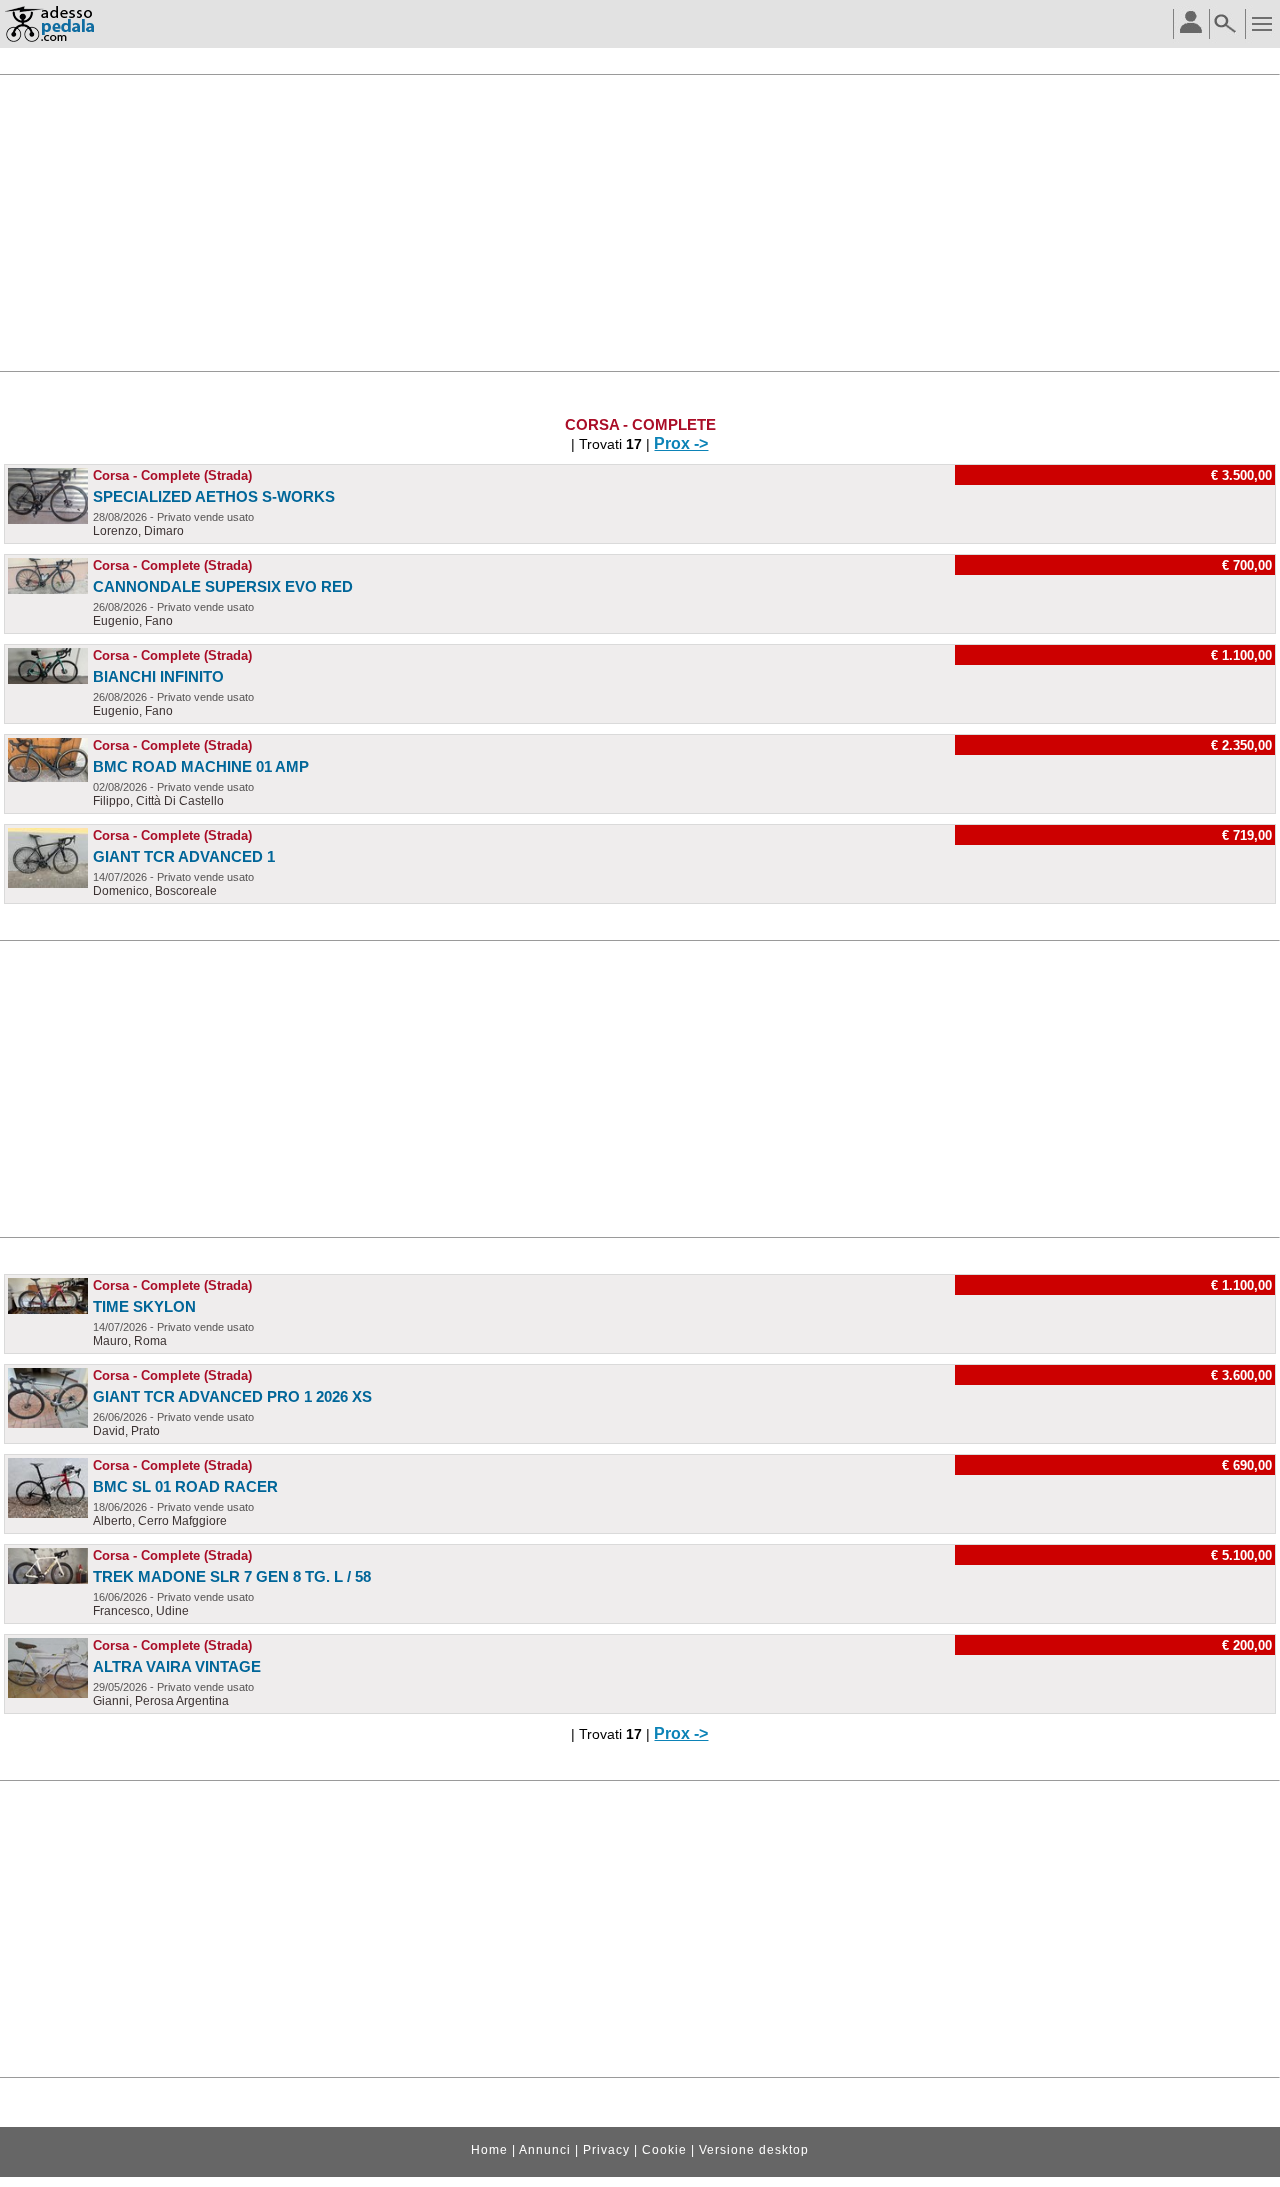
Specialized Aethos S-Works (214, 496)
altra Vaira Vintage (177, 1666)
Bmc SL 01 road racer (185, 1486)
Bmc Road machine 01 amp (201, 766)
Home (489, 2150)
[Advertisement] (640, 223)
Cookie (664, 2150)
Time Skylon (144, 1306)
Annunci (545, 2150)
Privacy (606, 2150)
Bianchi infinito (158, 676)
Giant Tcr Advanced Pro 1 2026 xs (232, 1396)
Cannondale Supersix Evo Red (223, 586)
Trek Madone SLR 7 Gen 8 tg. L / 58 (232, 1576)
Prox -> (681, 443)
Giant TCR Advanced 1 (184, 856)
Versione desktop (754, 2150)
